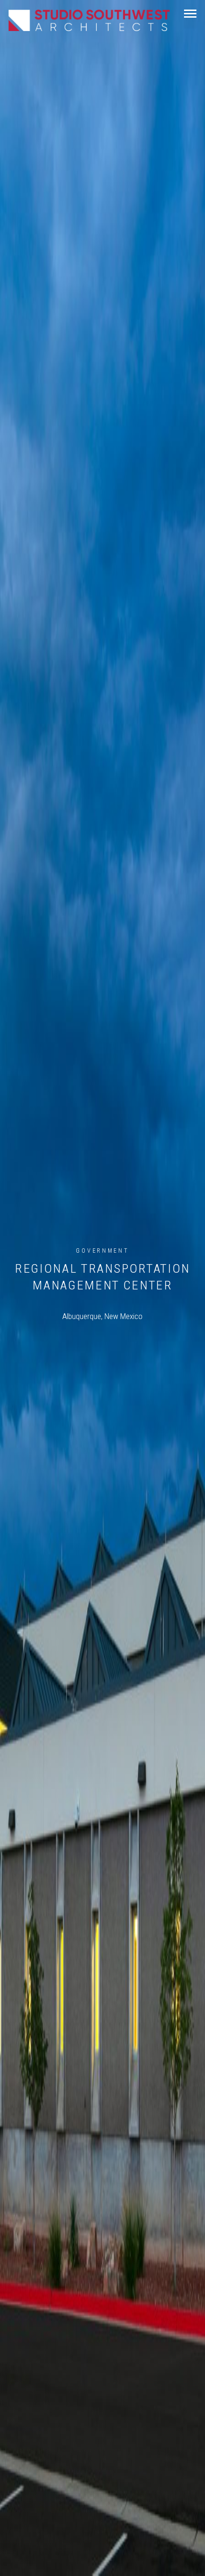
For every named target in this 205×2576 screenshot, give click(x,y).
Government (102, 1251)
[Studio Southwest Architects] (89, 20)
